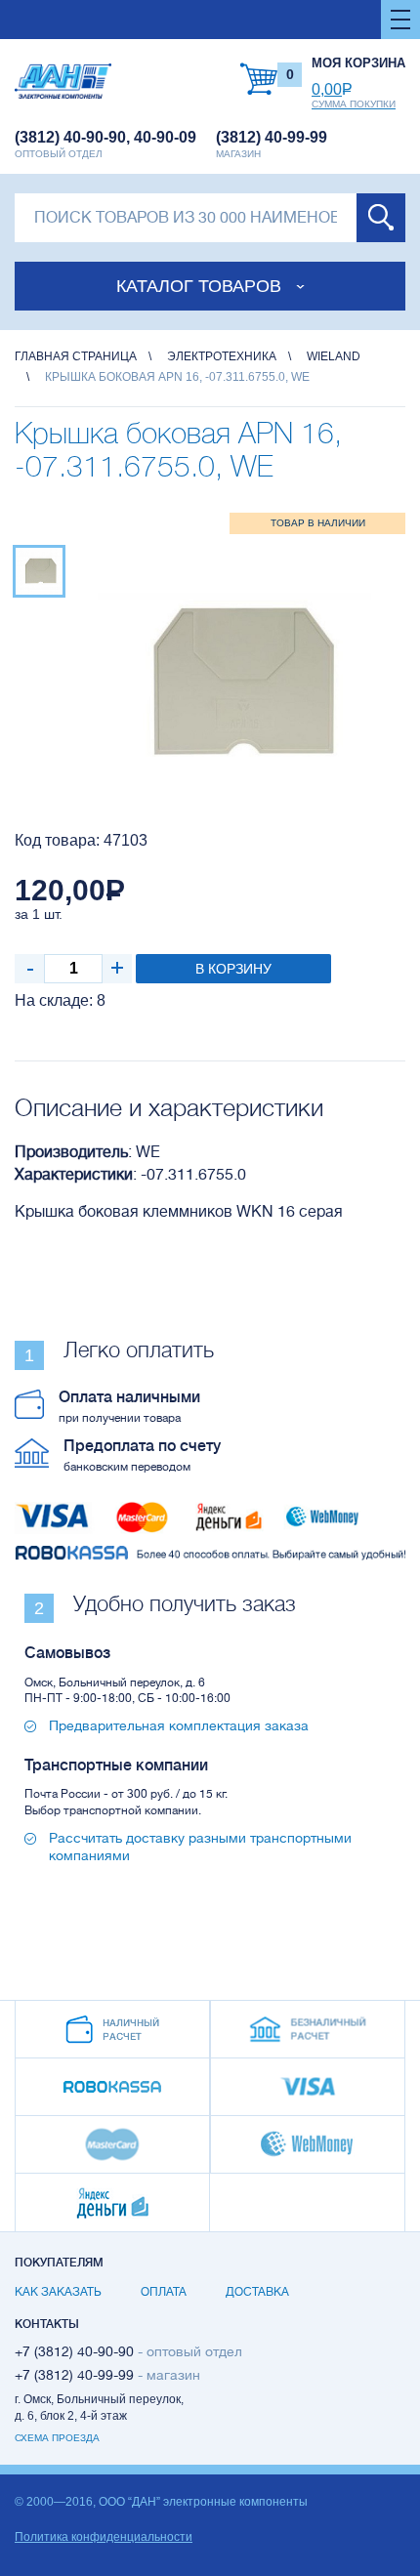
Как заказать (58, 2292)
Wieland (334, 356)
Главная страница (76, 356)
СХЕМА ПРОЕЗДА (57, 2438)
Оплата (164, 2292)
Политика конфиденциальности (104, 2537)
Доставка (257, 2292)
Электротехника (222, 356)
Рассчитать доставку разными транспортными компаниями (200, 1847)
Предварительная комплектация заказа (179, 1725)
